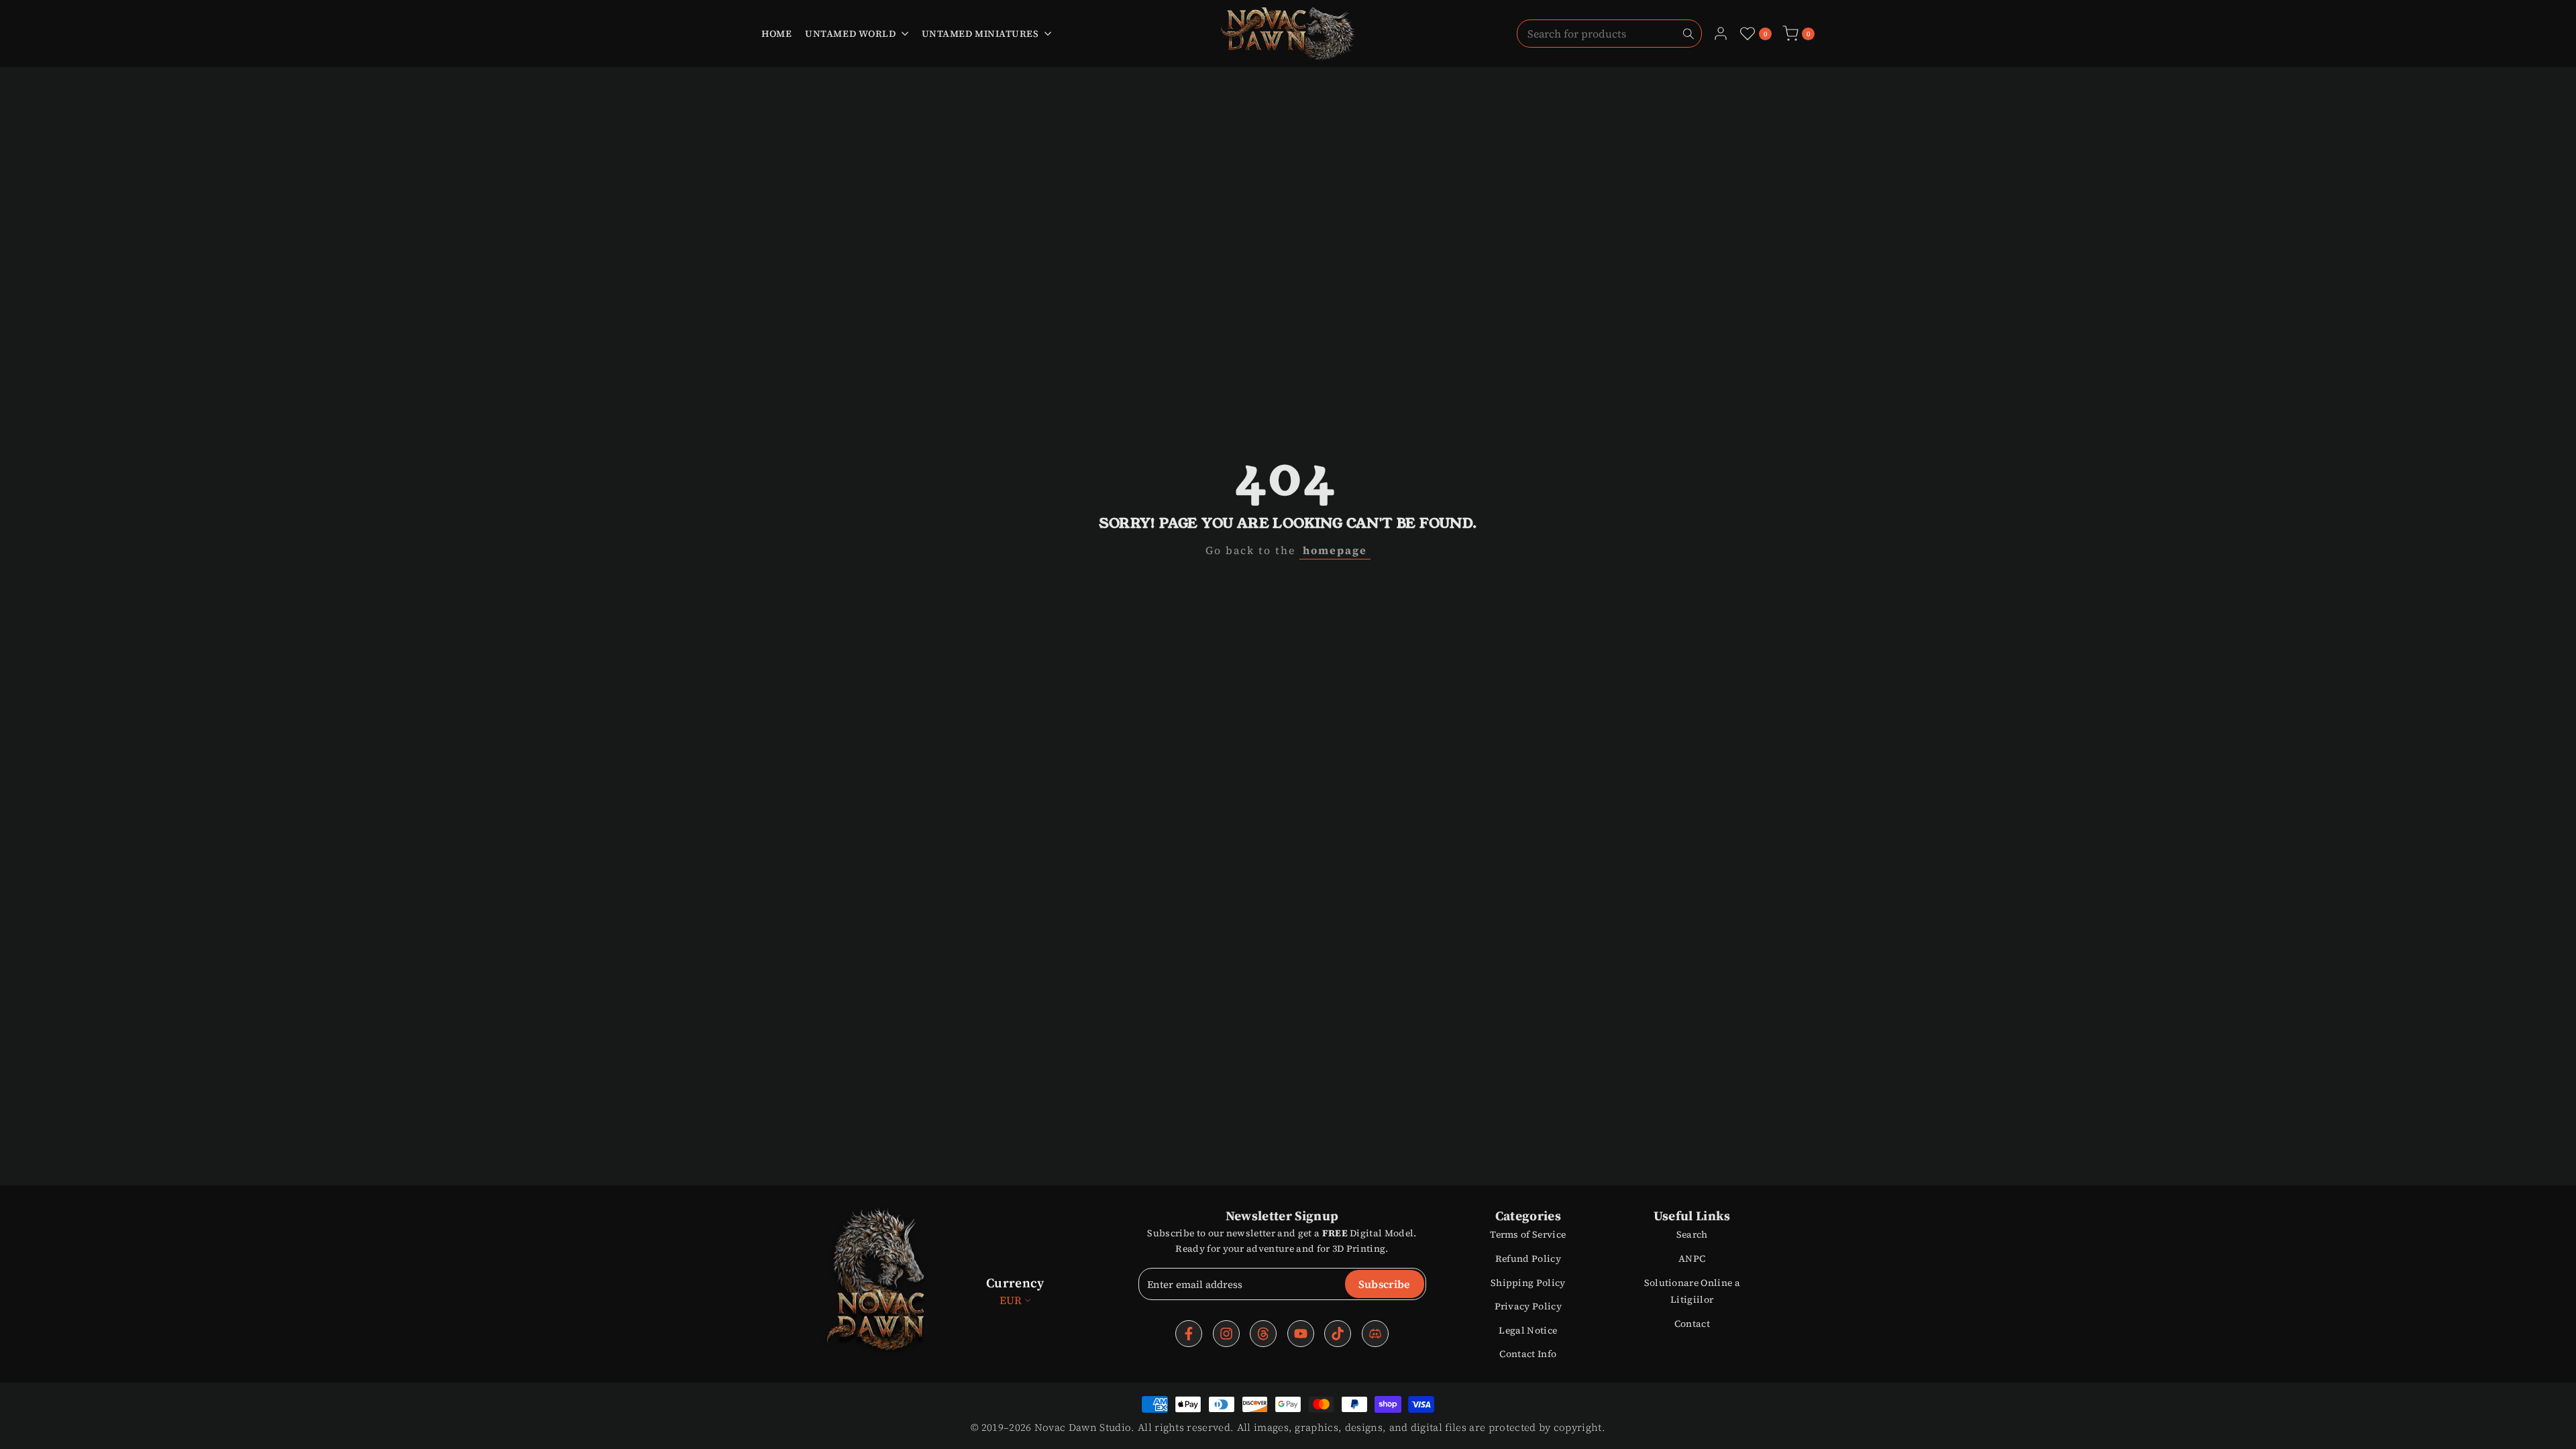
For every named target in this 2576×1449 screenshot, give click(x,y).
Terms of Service (1528, 1234)
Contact (1692, 1324)
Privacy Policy (1528, 1306)
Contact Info (1528, 1354)
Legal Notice (1528, 1330)
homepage (1335, 550)
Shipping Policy (1528, 1283)
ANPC (1692, 1258)
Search (1692, 1234)
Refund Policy (1528, 1258)
